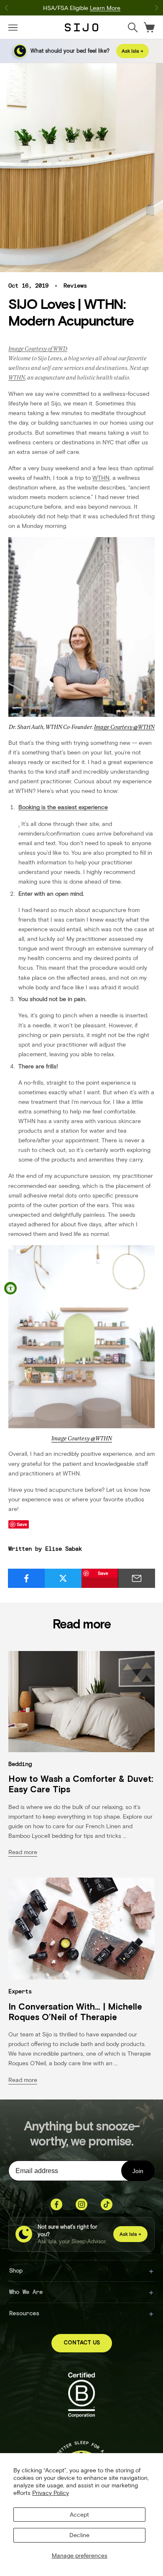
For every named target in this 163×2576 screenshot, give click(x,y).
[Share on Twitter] (63, 1578)
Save (103, 1573)
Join (138, 2171)
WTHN (17, 377)
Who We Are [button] (26, 2292)
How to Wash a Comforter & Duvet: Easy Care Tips (81, 1784)
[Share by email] (136, 1578)
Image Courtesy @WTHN (124, 727)
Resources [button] (24, 2313)
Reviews (75, 285)
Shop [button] (16, 2270)
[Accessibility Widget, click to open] (10, 1288)
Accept (79, 2514)
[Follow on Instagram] (81, 2204)
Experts (20, 1991)
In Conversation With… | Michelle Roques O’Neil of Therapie (75, 2012)
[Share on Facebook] (27, 1578)
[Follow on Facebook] (56, 2204)
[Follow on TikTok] (107, 2204)
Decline (79, 2535)
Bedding (20, 1764)
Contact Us (82, 2343)
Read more (23, 1852)
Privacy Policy (51, 2493)
